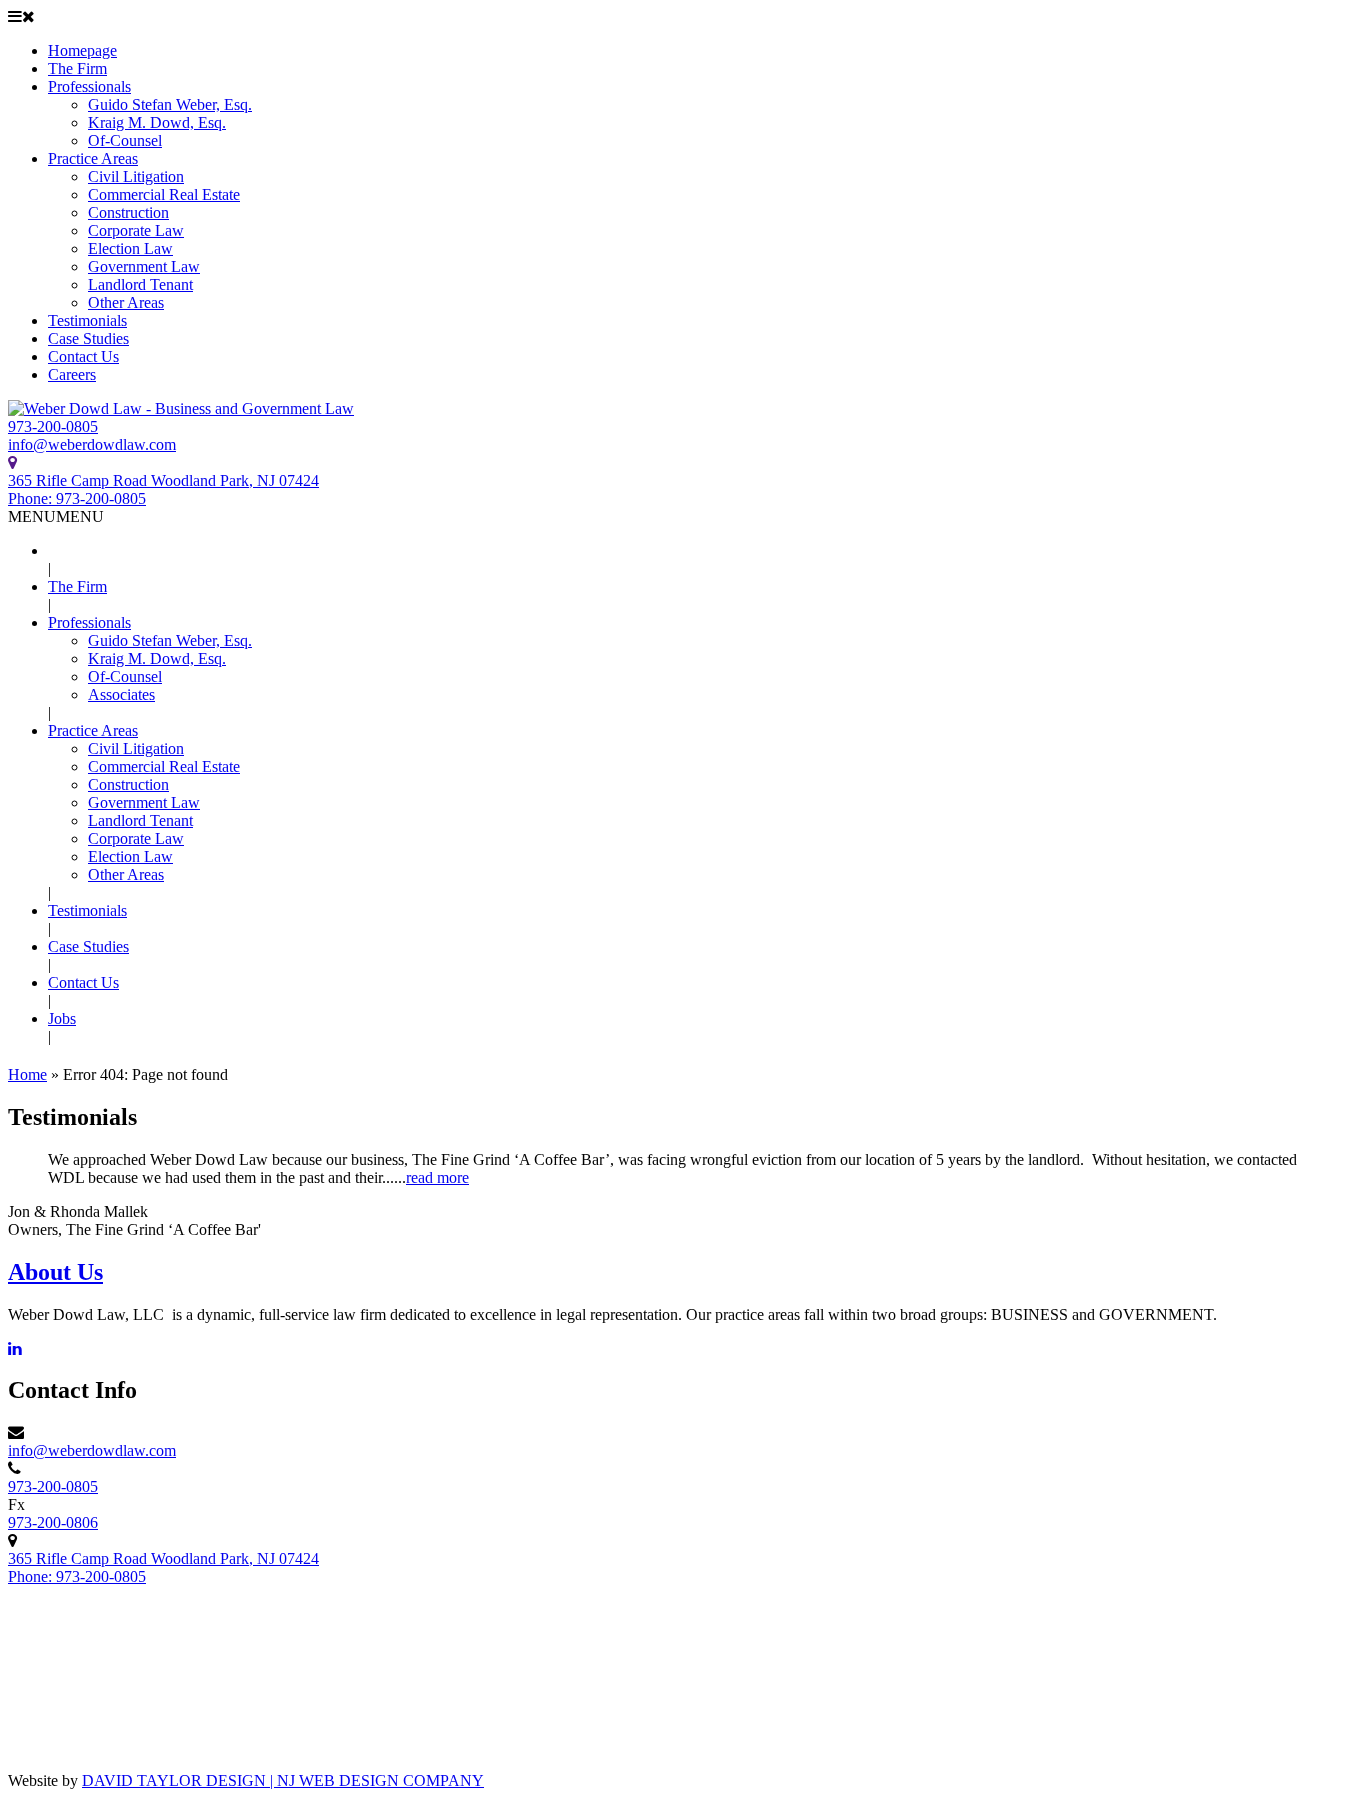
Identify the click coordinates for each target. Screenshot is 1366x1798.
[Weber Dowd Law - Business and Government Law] (181, 408)
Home (27, 1074)
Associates (121, 694)
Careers (72, 374)
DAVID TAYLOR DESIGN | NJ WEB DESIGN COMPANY (283, 1780)
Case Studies (88, 338)
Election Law (130, 248)
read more (437, 1177)
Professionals (89, 86)
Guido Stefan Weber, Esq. (170, 104)
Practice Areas (93, 158)
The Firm (77, 68)
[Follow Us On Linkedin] (15, 1348)
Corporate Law (136, 230)
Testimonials (87, 320)
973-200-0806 (53, 1522)
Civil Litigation (136, 176)
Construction (128, 212)
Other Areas (126, 302)
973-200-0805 (53, 426)
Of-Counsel (125, 140)
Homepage (82, 50)
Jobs (62, 1018)
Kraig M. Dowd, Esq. (157, 122)
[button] (56, 516)
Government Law (144, 266)
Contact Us (83, 356)
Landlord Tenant (140, 284)
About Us (55, 1272)
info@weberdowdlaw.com (92, 444)
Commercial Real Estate (164, 194)
